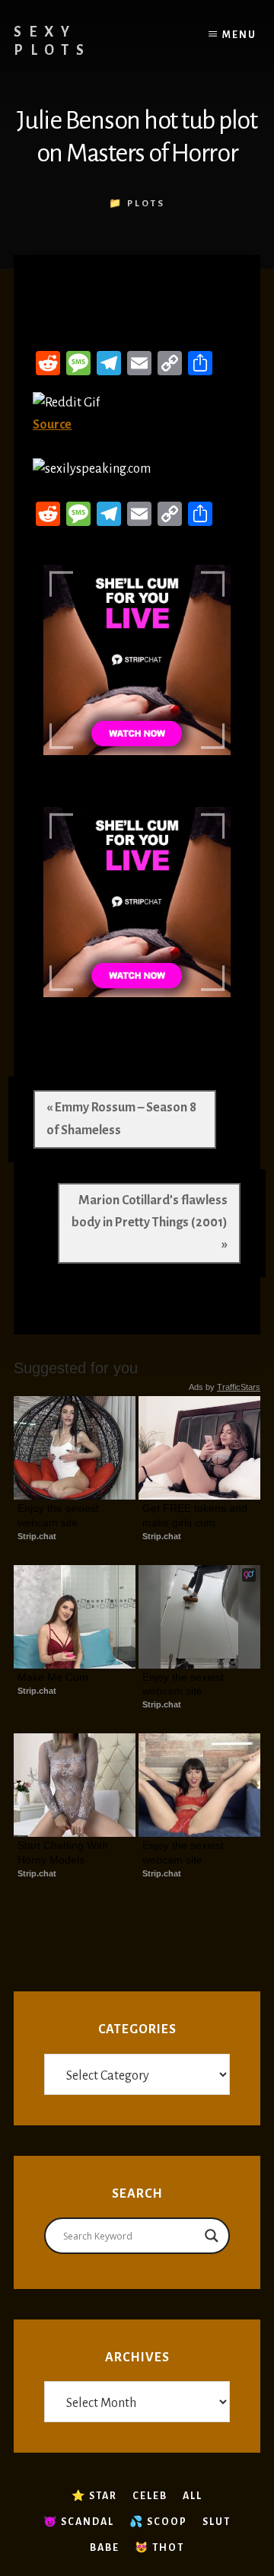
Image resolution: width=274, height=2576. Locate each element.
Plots (146, 204)
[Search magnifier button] (212, 2236)
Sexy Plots (53, 41)
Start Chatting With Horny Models (64, 1852)
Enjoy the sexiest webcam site (60, 1515)
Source (52, 425)
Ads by (225, 1387)
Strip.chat (37, 1536)
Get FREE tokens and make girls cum (196, 1515)
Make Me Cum (53, 1677)
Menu (239, 35)
